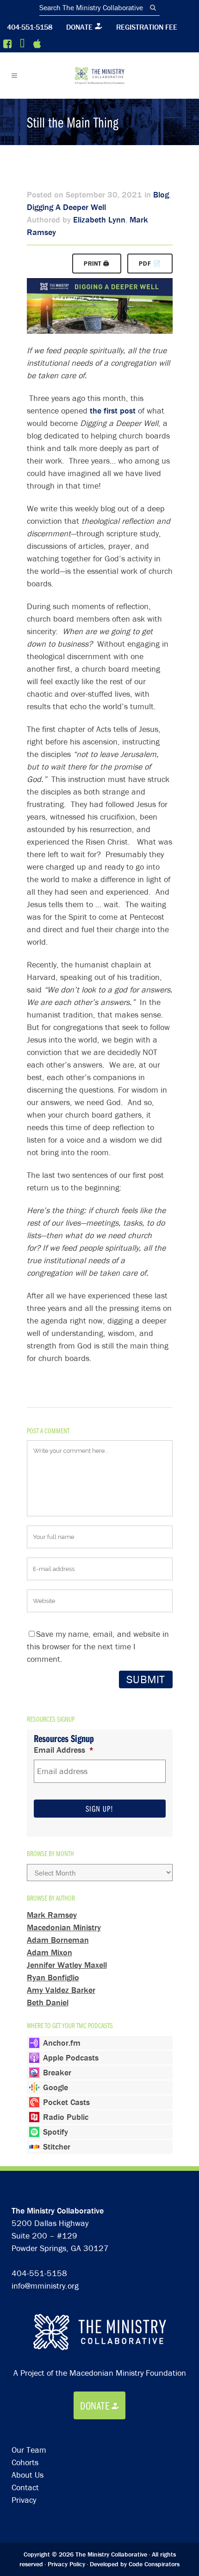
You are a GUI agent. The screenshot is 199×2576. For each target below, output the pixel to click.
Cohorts (25, 2462)
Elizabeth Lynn (99, 219)
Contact (25, 2487)
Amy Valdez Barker (61, 1990)
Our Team (29, 2450)
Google (56, 2087)
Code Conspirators (154, 2564)
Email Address (64, 1750)
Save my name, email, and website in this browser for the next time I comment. (98, 1646)
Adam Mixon (50, 1952)
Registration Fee (147, 27)
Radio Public (66, 2117)
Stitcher (57, 2147)
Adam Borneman (58, 1940)
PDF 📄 (150, 264)
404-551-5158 (30, 27)
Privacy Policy (66, 2564)
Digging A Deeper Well (66, 207)
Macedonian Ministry (64, 1927)
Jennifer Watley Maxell (67, 1965)
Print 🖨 (97, 264)
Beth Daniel (48, 2002)
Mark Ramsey (52, 1915)
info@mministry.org (45, 2286)
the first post (113, 410)
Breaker (57, 2072)
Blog (161, 194)
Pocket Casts (66, 2102)
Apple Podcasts (71, 2058)
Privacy (24, 2500)
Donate (79, 27)
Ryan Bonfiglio (53, 1977)
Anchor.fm (62, 2043)
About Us (28, 2475)
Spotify (56, 2132)
